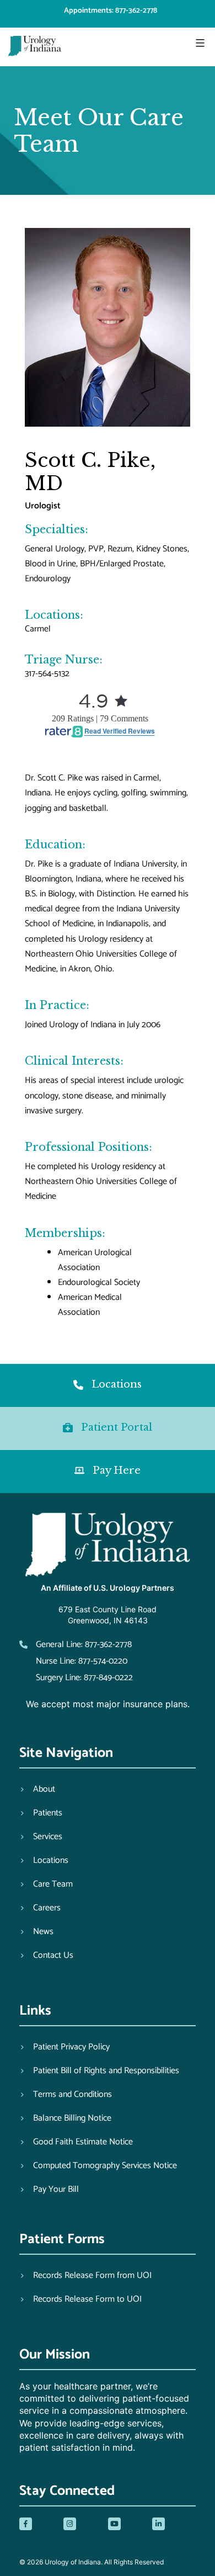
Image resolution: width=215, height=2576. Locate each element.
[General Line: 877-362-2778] (76, 1645)
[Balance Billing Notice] (65, 2118)
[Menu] (199, 43)
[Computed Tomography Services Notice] (98, 2166)
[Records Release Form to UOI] (80, 2299)
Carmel (38, 629)
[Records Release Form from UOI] (85, 2276)
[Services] (41, 1837)
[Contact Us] (46, 1956)
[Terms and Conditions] (66, 2095)
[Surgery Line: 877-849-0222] (76, 1678)
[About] (37, 1789)
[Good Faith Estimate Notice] (76, 2142)
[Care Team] (46, 1884)
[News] (36, 1932)
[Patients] (41, 1813)
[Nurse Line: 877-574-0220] (73, 1661)
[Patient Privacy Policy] (64, 2047)
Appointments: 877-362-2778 (111, 11)
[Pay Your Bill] (49, 2190)
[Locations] (44, 1861)
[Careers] (40, 1908)
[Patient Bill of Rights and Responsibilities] (99, 2071)
